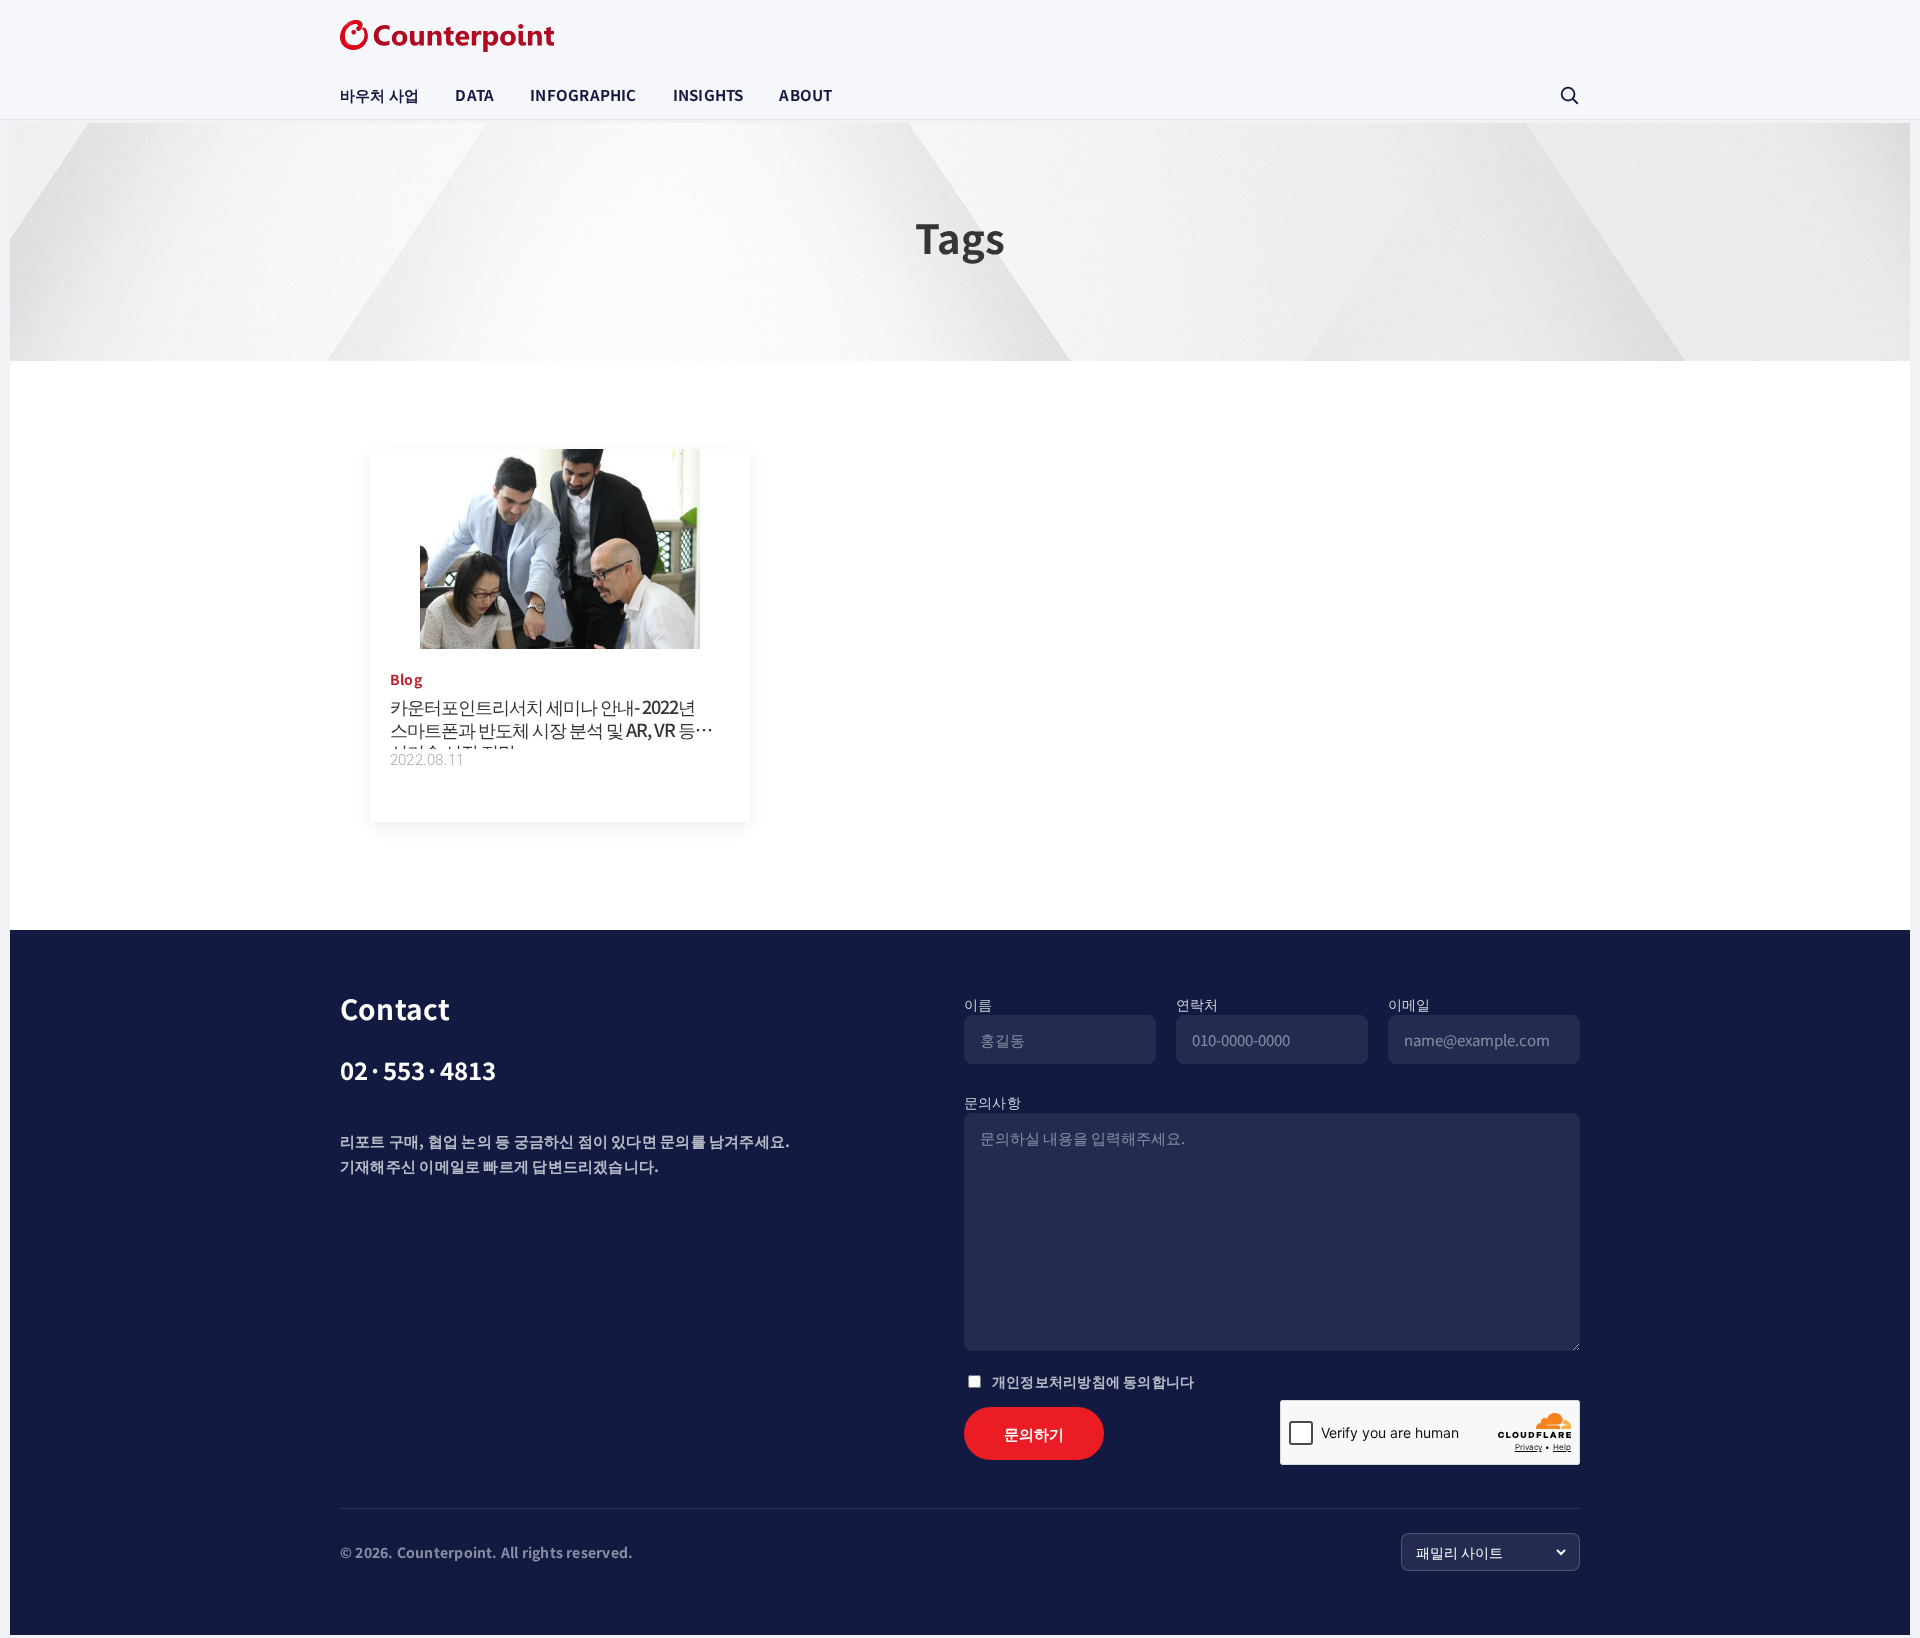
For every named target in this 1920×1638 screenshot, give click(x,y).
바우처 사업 (379, 94)
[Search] (1569, 95)
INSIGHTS (708, 94)
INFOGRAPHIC (583, 94)
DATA (474, 94)
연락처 (1197, 1004)
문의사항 (992, 1102)
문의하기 (1034, 1433)
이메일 (1409, 1004)
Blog (406, 679)
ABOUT (805, 94)
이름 (978, 1004)
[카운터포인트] (447, 36)
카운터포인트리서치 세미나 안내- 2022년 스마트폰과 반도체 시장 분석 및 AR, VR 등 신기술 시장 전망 (542, 728)
